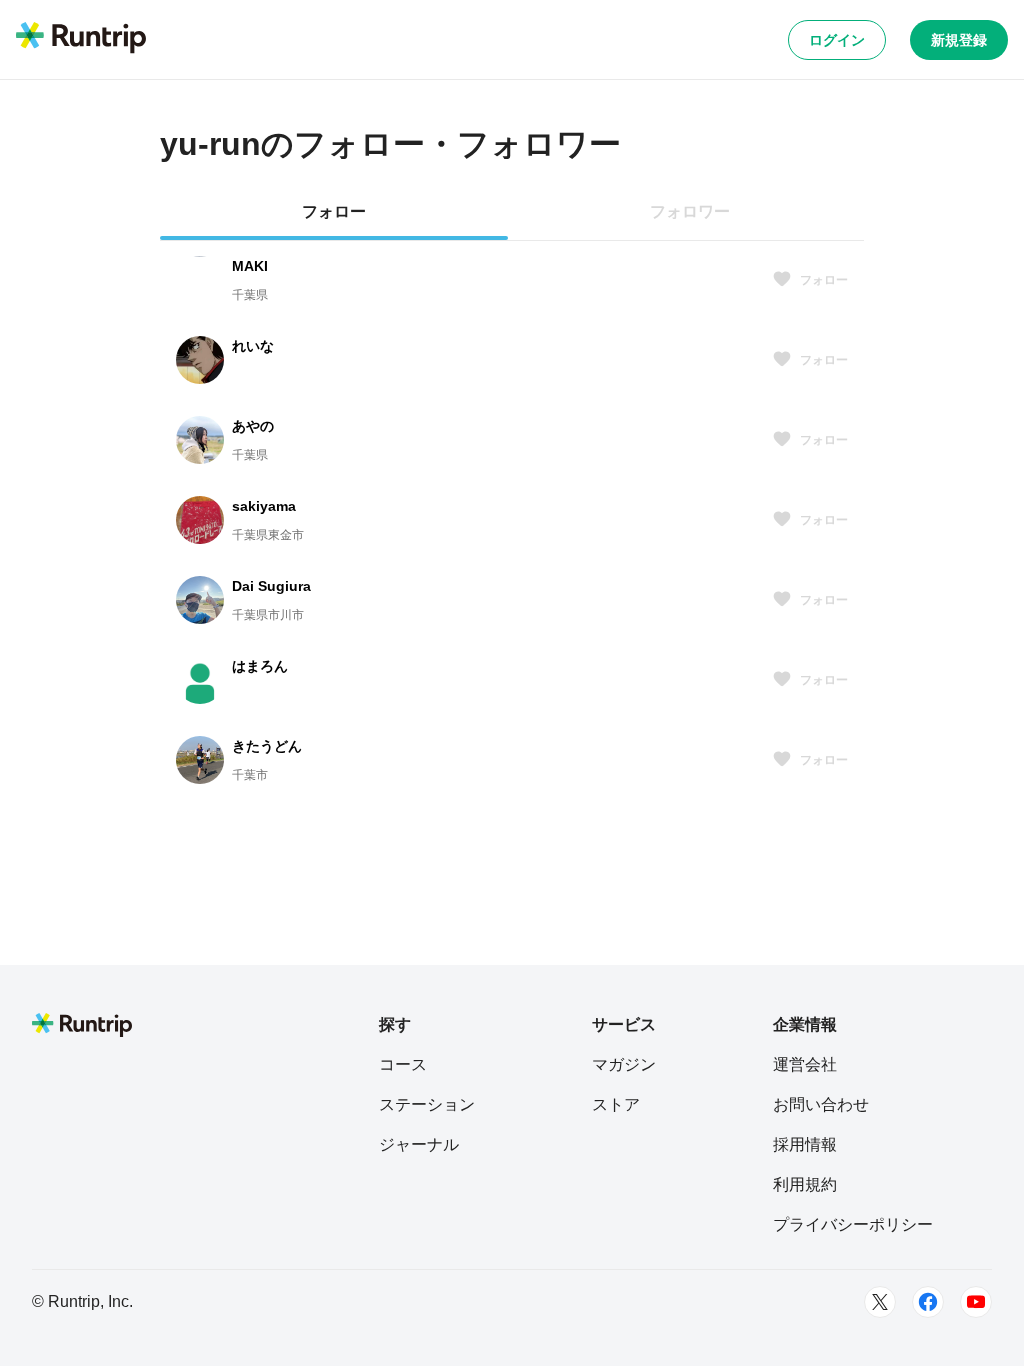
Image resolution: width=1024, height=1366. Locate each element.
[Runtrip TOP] (81, 39)
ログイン (837, 40)
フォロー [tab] (334, 211)
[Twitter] (880, 1302)
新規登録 (959, 40)
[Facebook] (928, 1302)
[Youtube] (976, 1302)
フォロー (824, 280)
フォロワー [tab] (690, 211)
